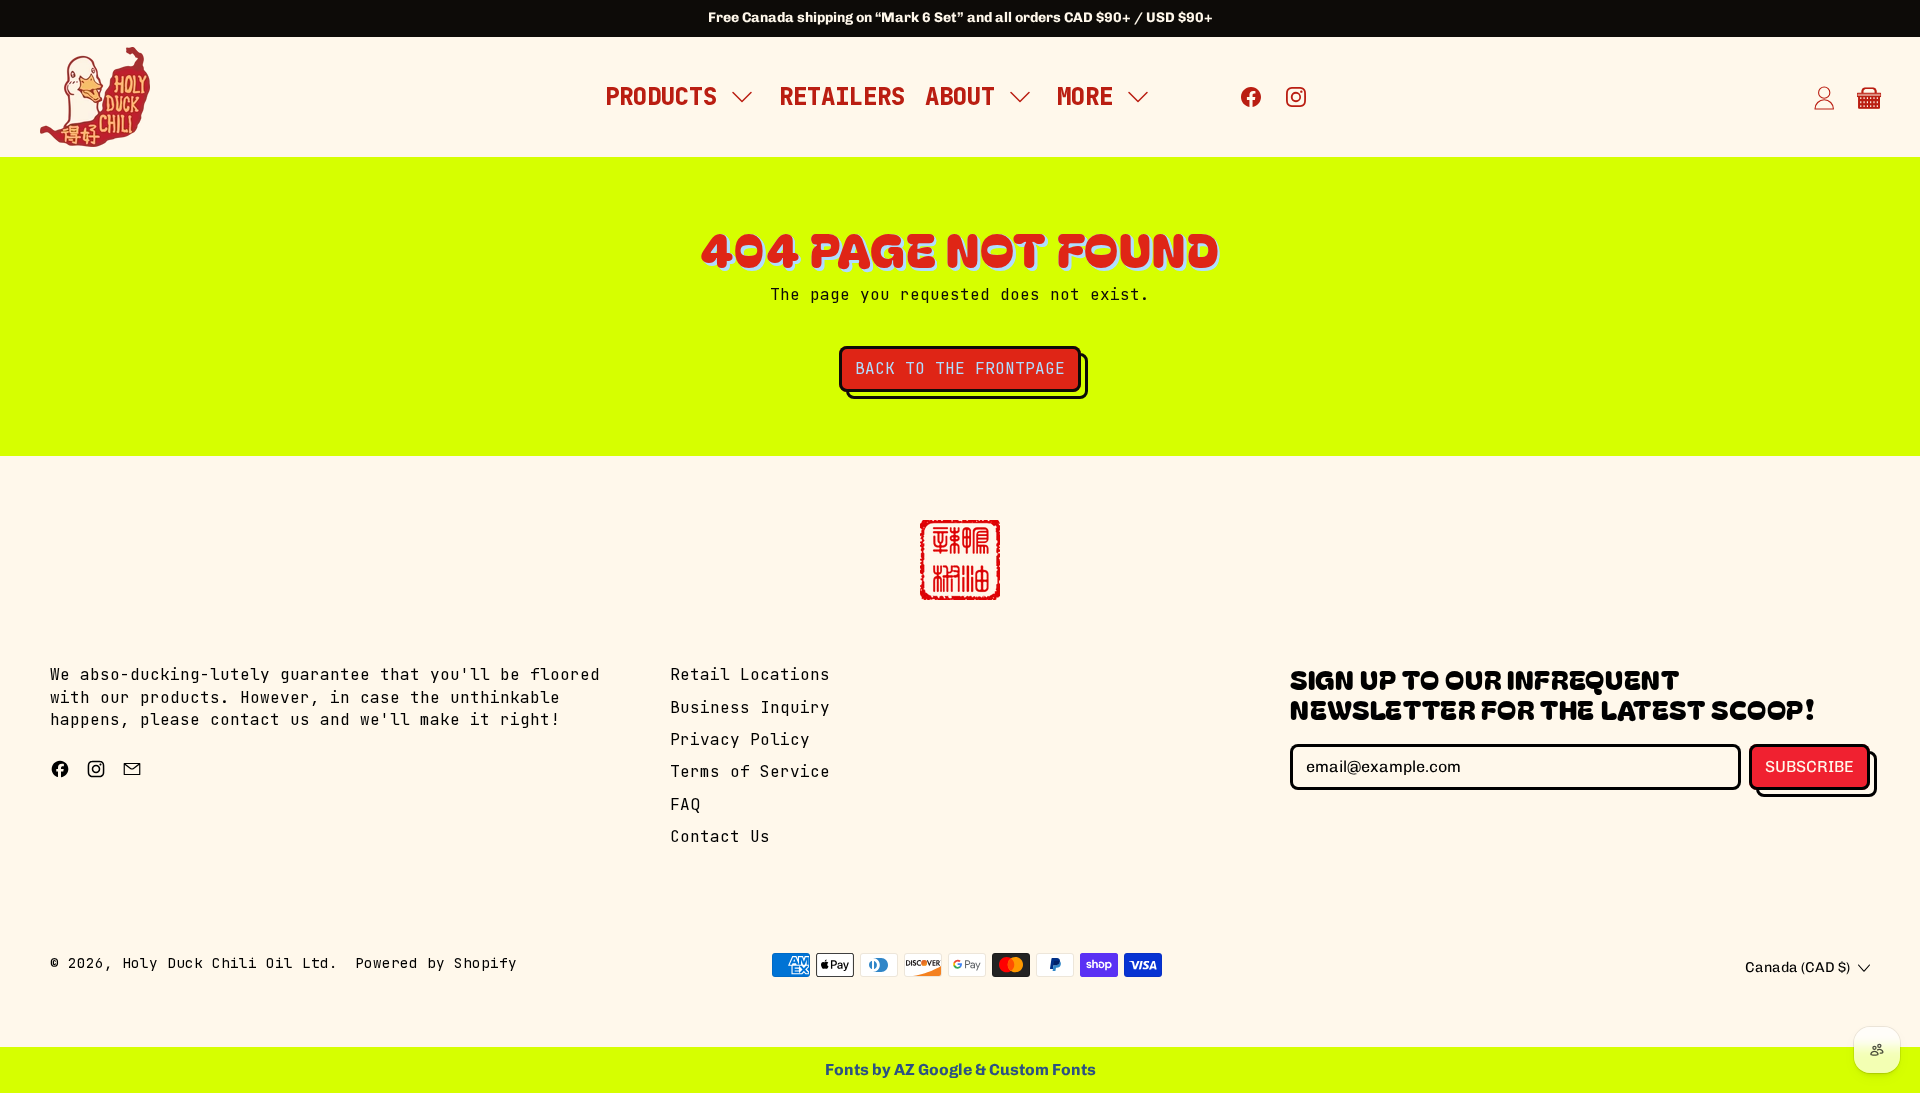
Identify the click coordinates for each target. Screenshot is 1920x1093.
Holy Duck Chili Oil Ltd (225, 962)
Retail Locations (750, 674)
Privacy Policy (740, 739)
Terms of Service (750, 771)
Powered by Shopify (436, 962)
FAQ (685, 804)
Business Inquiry (750, 707)
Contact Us (720, 836)
